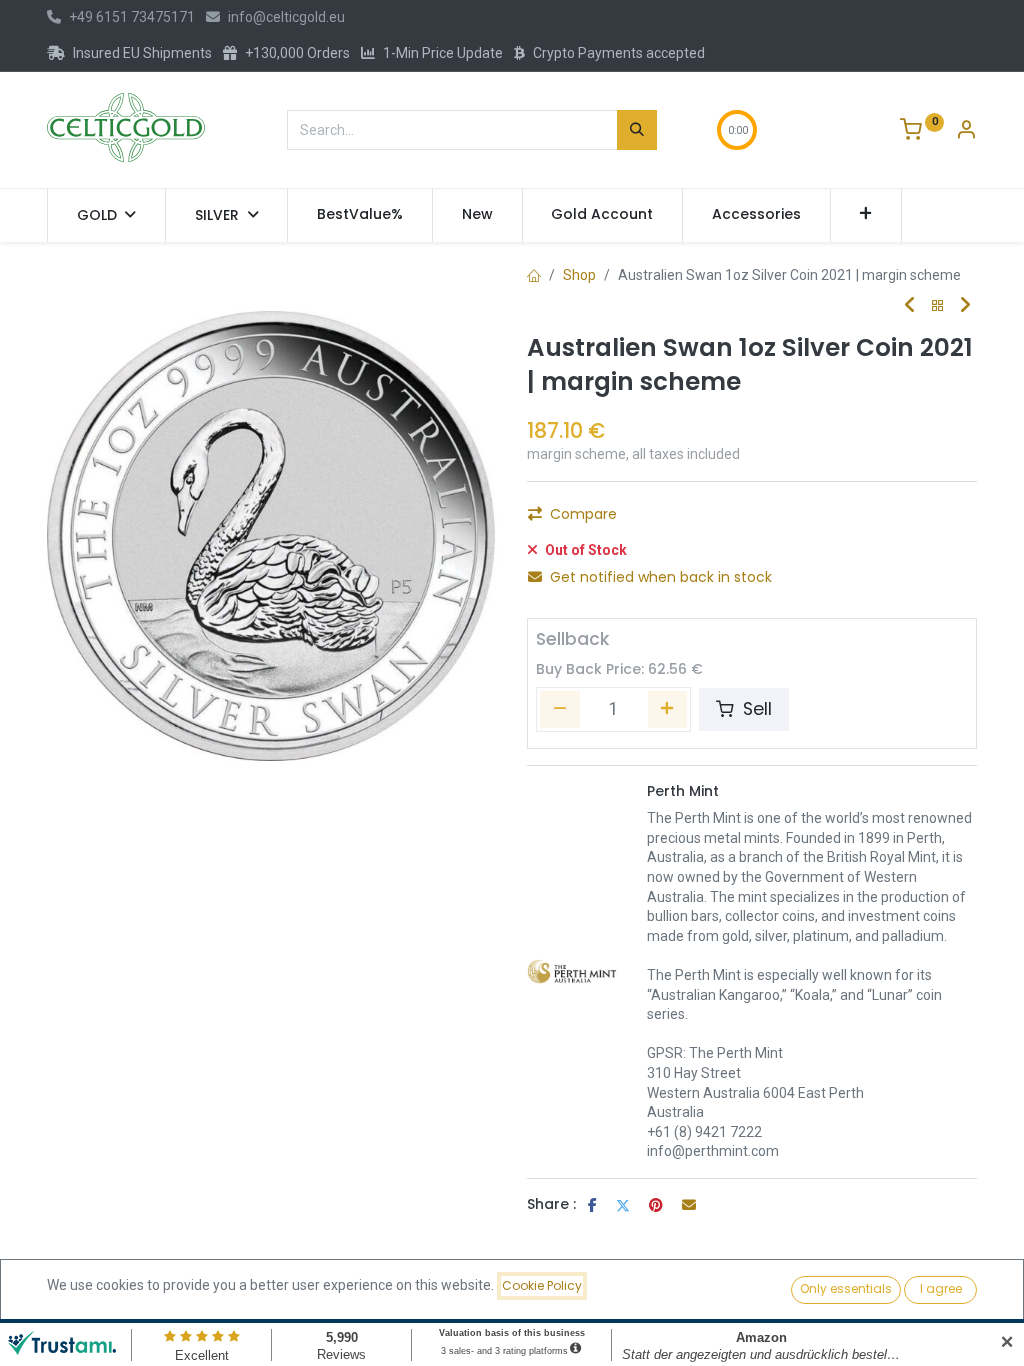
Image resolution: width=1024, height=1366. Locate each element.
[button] (866, 215)
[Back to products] (938, 306)
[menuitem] (360, 215)
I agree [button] (941, 1288)
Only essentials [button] (846, 1288)
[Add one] (668, 709)
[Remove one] (560, 709)
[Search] (637, 130)
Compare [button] (583, 514)
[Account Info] (966, 132)
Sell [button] (755, 709)
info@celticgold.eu (286, 17)
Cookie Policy (542, 1285)
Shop (579, 275)
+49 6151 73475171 (132, 17)
